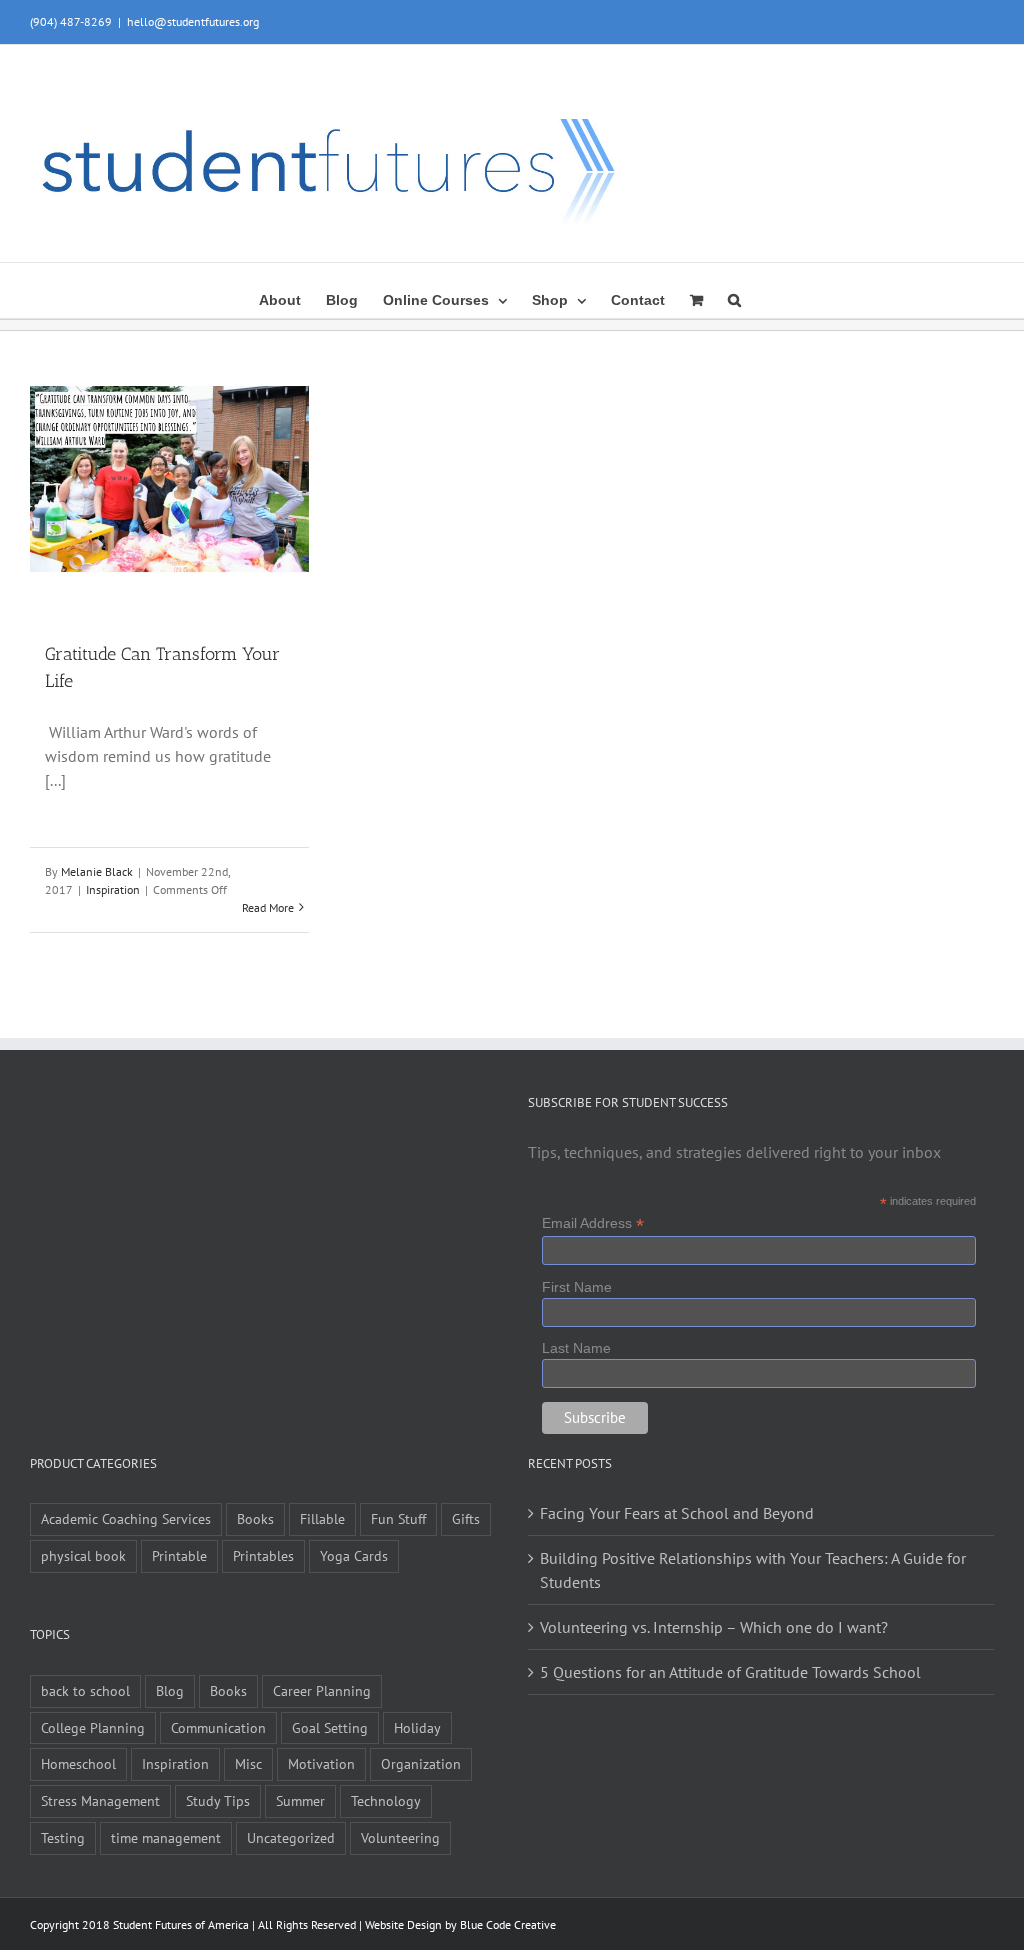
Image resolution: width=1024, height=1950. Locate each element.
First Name (577, 1287)
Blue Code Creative (508, 1924)
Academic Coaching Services (126, 1518)
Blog (170, 1690)
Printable (179, 1555)
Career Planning (322, 1690)
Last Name (576, 1348)
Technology (386, 1800)
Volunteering (400, 1837)
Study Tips (218, 1800)
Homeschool (78, 1763)
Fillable (322, 1518)
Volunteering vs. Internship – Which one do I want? (714, 1627)
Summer (300, 1800)
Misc (248, 1763)
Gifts (466, 1518)
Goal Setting (330, 1727)
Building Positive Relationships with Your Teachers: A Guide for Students (753, 1570)
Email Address (593, 1223)
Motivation (321, 1763)
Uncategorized (291, 1837)
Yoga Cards (354, 1555)
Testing (63, 1837)
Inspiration (113, 889)
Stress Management (100, 1800)
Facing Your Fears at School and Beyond (677, 1513)
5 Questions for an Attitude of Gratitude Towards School (730, 1672)
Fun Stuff (398, 1518)
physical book (83, 1555)
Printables (263, 1555)
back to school (85, 1690)
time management (166, 1837)
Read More (268, 907)
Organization (421, 1763)
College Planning (93, 1727)
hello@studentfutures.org (193, 21)
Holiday (417, 1727)
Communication (218, 1727)
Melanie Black (97, 871)
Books (255, 1518)
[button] (734, 298)
